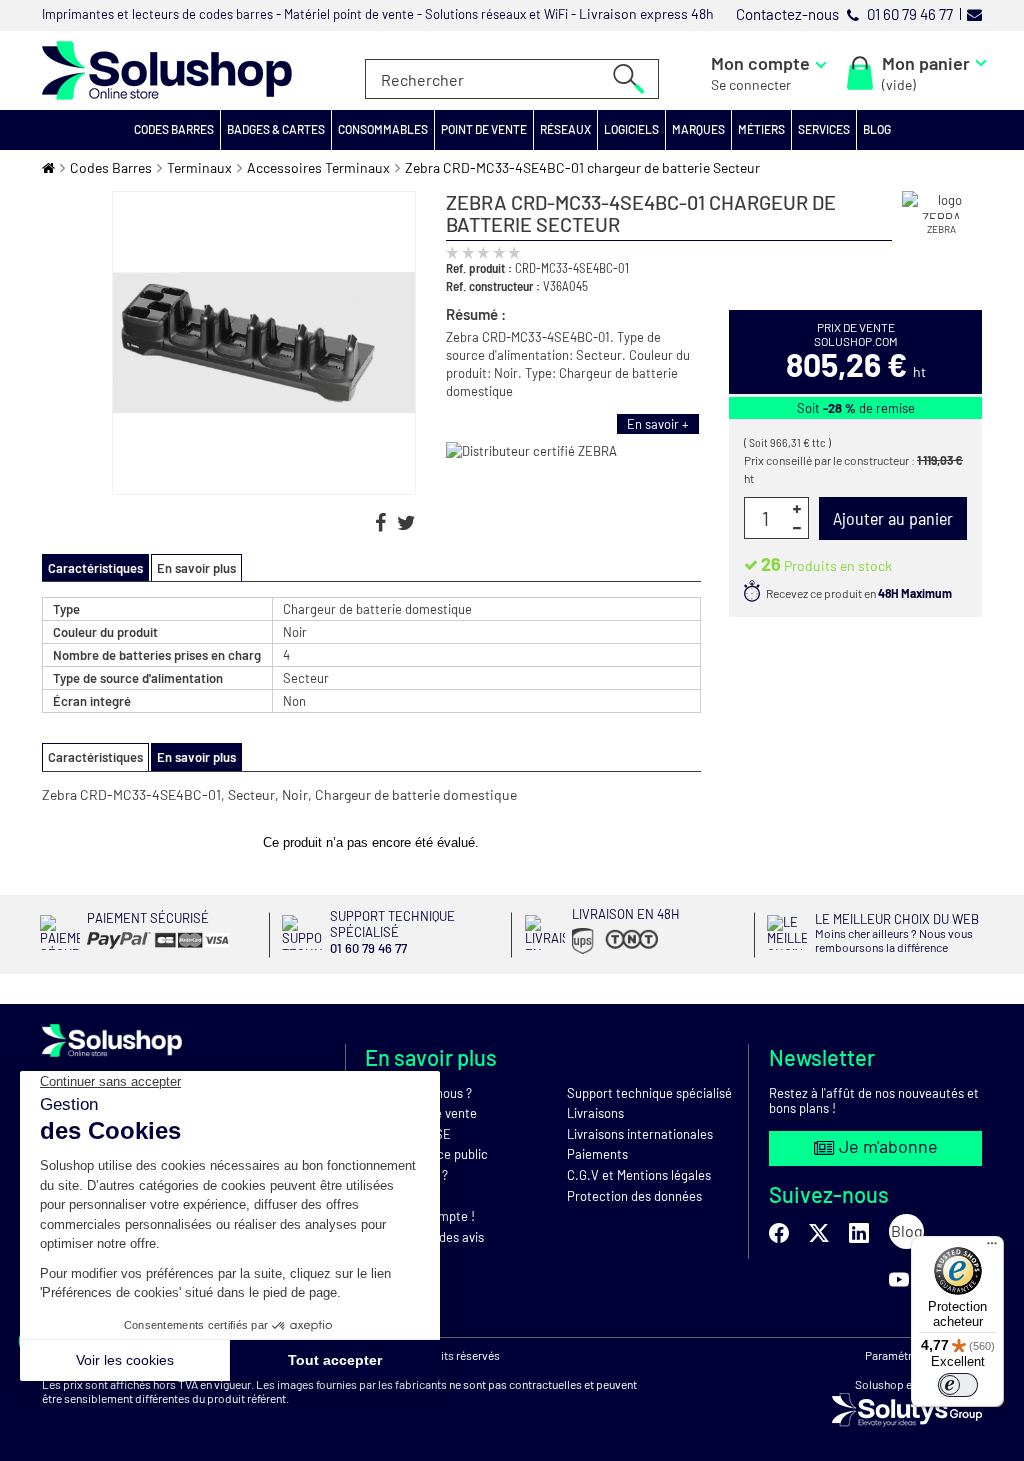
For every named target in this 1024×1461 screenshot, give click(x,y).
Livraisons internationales (640, 1134)
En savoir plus (196, 568)
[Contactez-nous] (974, 14)
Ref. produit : (479, 268)
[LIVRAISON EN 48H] (598, 954)
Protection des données (634, 1196)
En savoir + (658, 424)
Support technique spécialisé (649, 1093)
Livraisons (595, 1113)
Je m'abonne (886, 1146)
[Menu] (992, 1248)
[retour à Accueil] (48, 167)
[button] (174, 130)
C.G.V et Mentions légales (639, 1175)
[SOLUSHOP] (167, 70)
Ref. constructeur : (493, 286)
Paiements (597, 1154)
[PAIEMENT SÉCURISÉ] (148, 949)
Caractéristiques (95, 757)
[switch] (958, 1385)
